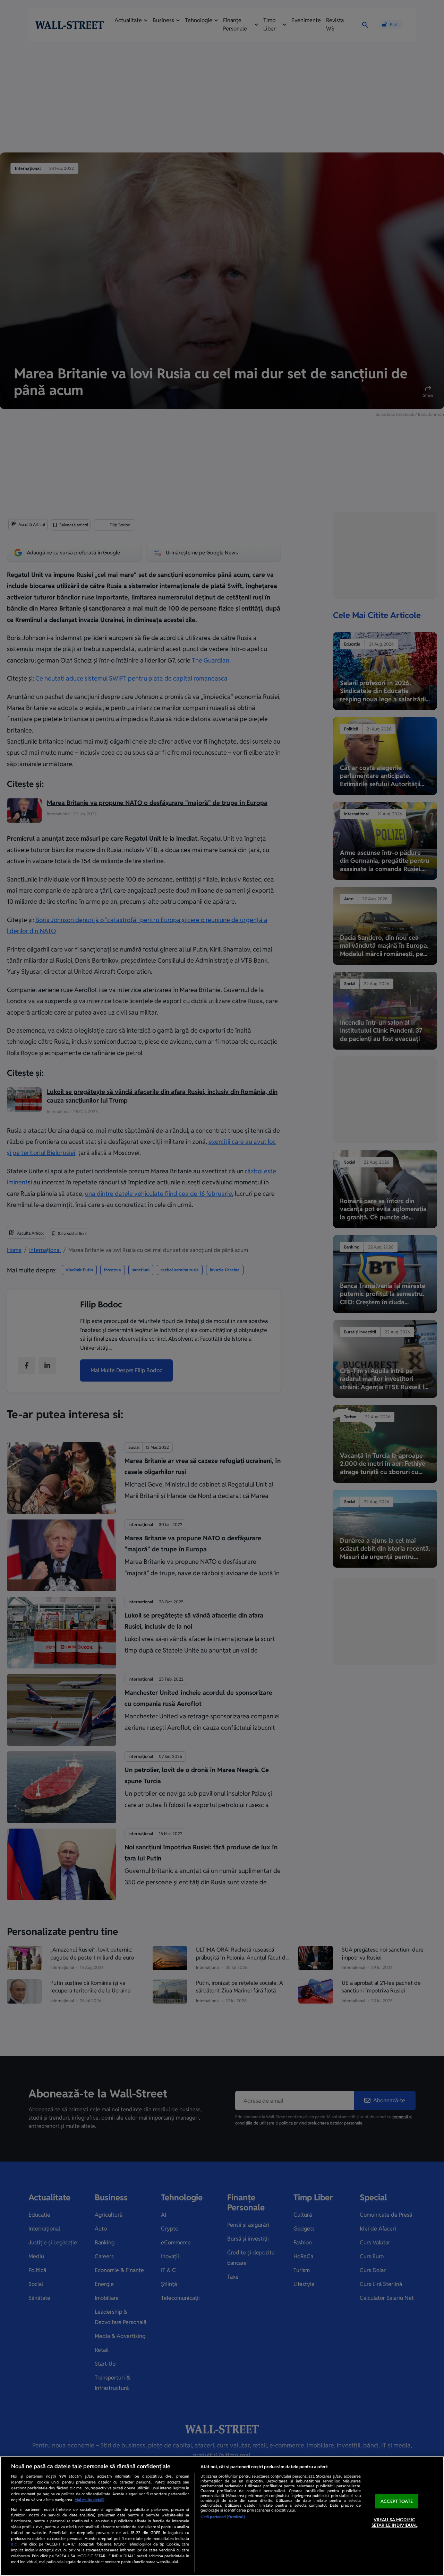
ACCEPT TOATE (397, 2501)
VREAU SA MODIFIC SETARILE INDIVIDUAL (394, 2523)
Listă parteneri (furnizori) (223, 2517)
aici (14, 2544)
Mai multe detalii (89, 2500)
